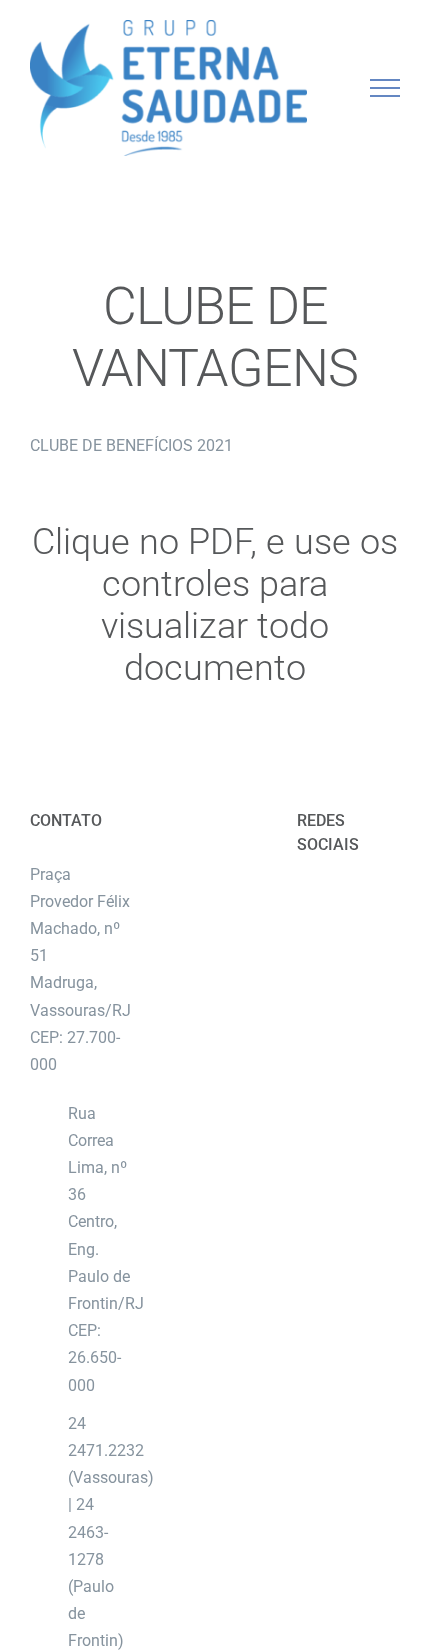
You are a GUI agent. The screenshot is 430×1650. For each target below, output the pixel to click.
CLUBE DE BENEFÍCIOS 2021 (131, 445)
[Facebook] (333, 898)
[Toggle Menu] (385, 88)
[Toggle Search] (316, 87)
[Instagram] (364, 898)
